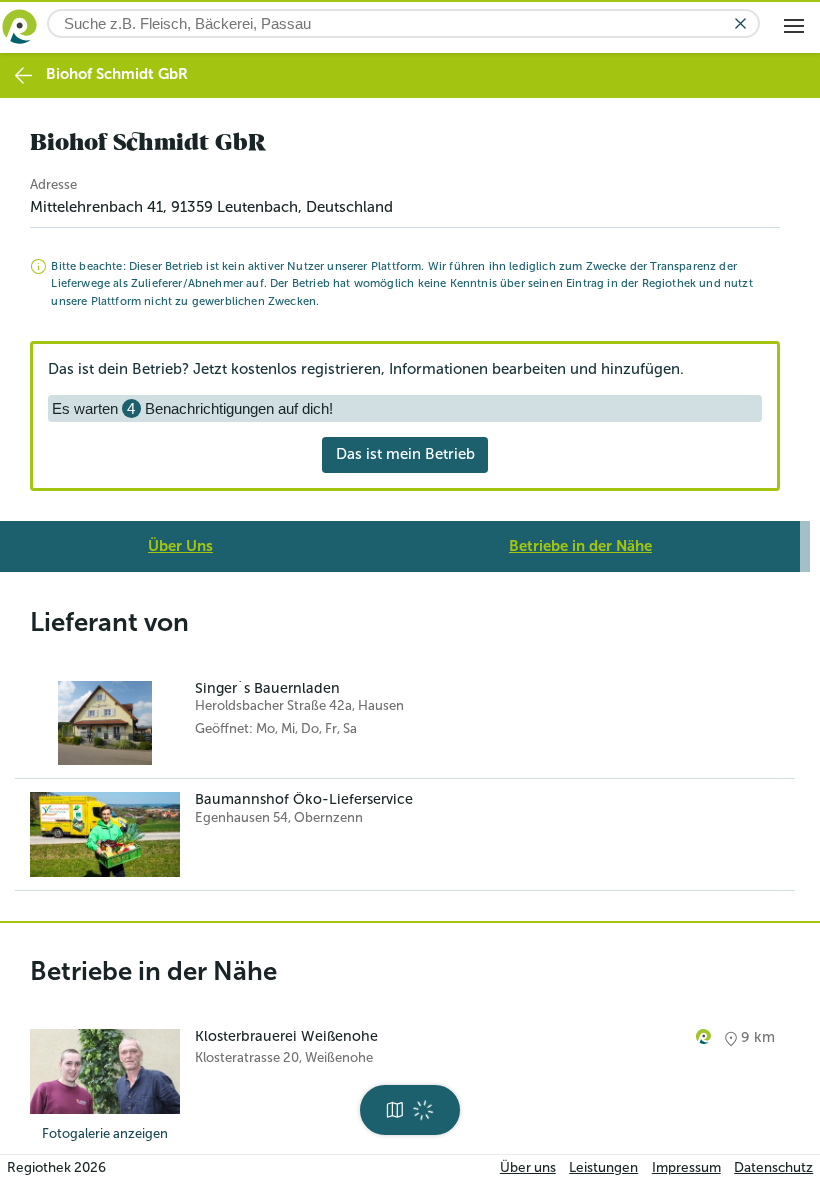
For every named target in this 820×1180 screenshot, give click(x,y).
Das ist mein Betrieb (405, 454)
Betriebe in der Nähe (580, 546)
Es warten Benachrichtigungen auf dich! (192, 408)
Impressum (686, 1167)
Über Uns (180, 546)
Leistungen (603, 1167)
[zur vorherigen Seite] (23, 75)
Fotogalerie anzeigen (105, 1133)
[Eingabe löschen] (740, 23)
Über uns (528, 1167)
